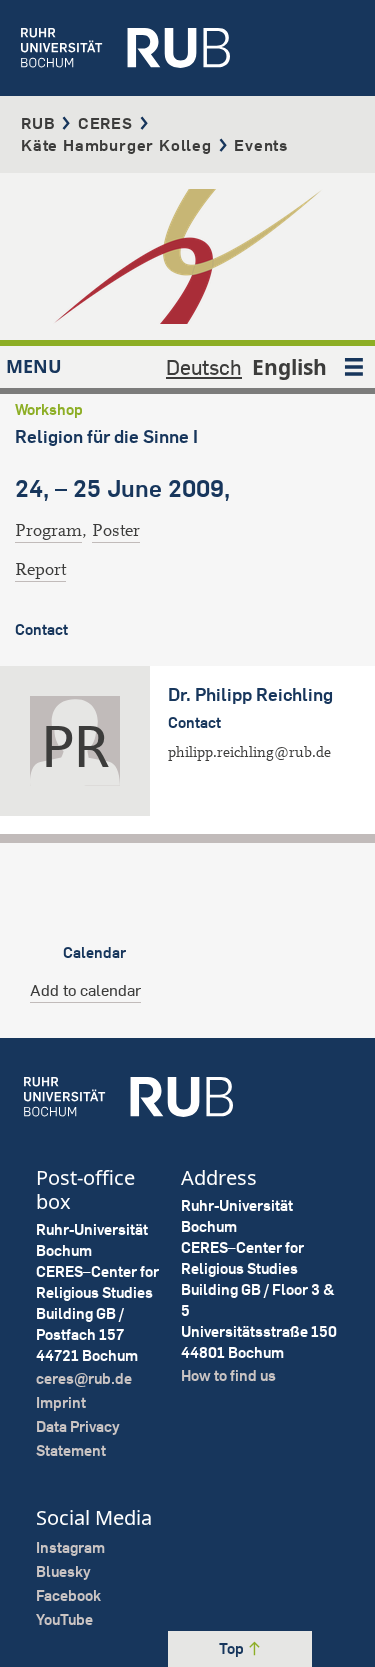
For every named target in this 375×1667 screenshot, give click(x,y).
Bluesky (63, 1571)
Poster (116, 530)
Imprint (61, 1402)
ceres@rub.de (84, 1378)
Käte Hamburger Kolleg (116, 145)
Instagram (70, 1547)
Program (48, 530)
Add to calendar (85, 990)
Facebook (68, 1595)
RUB (38, 123)
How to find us (228, 1375)
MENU (34, 366)
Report (40, 569)
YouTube (64, 1619)
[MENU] (354, 367)
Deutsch (204, 367)
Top (233, 1648)
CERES (105, 123)
